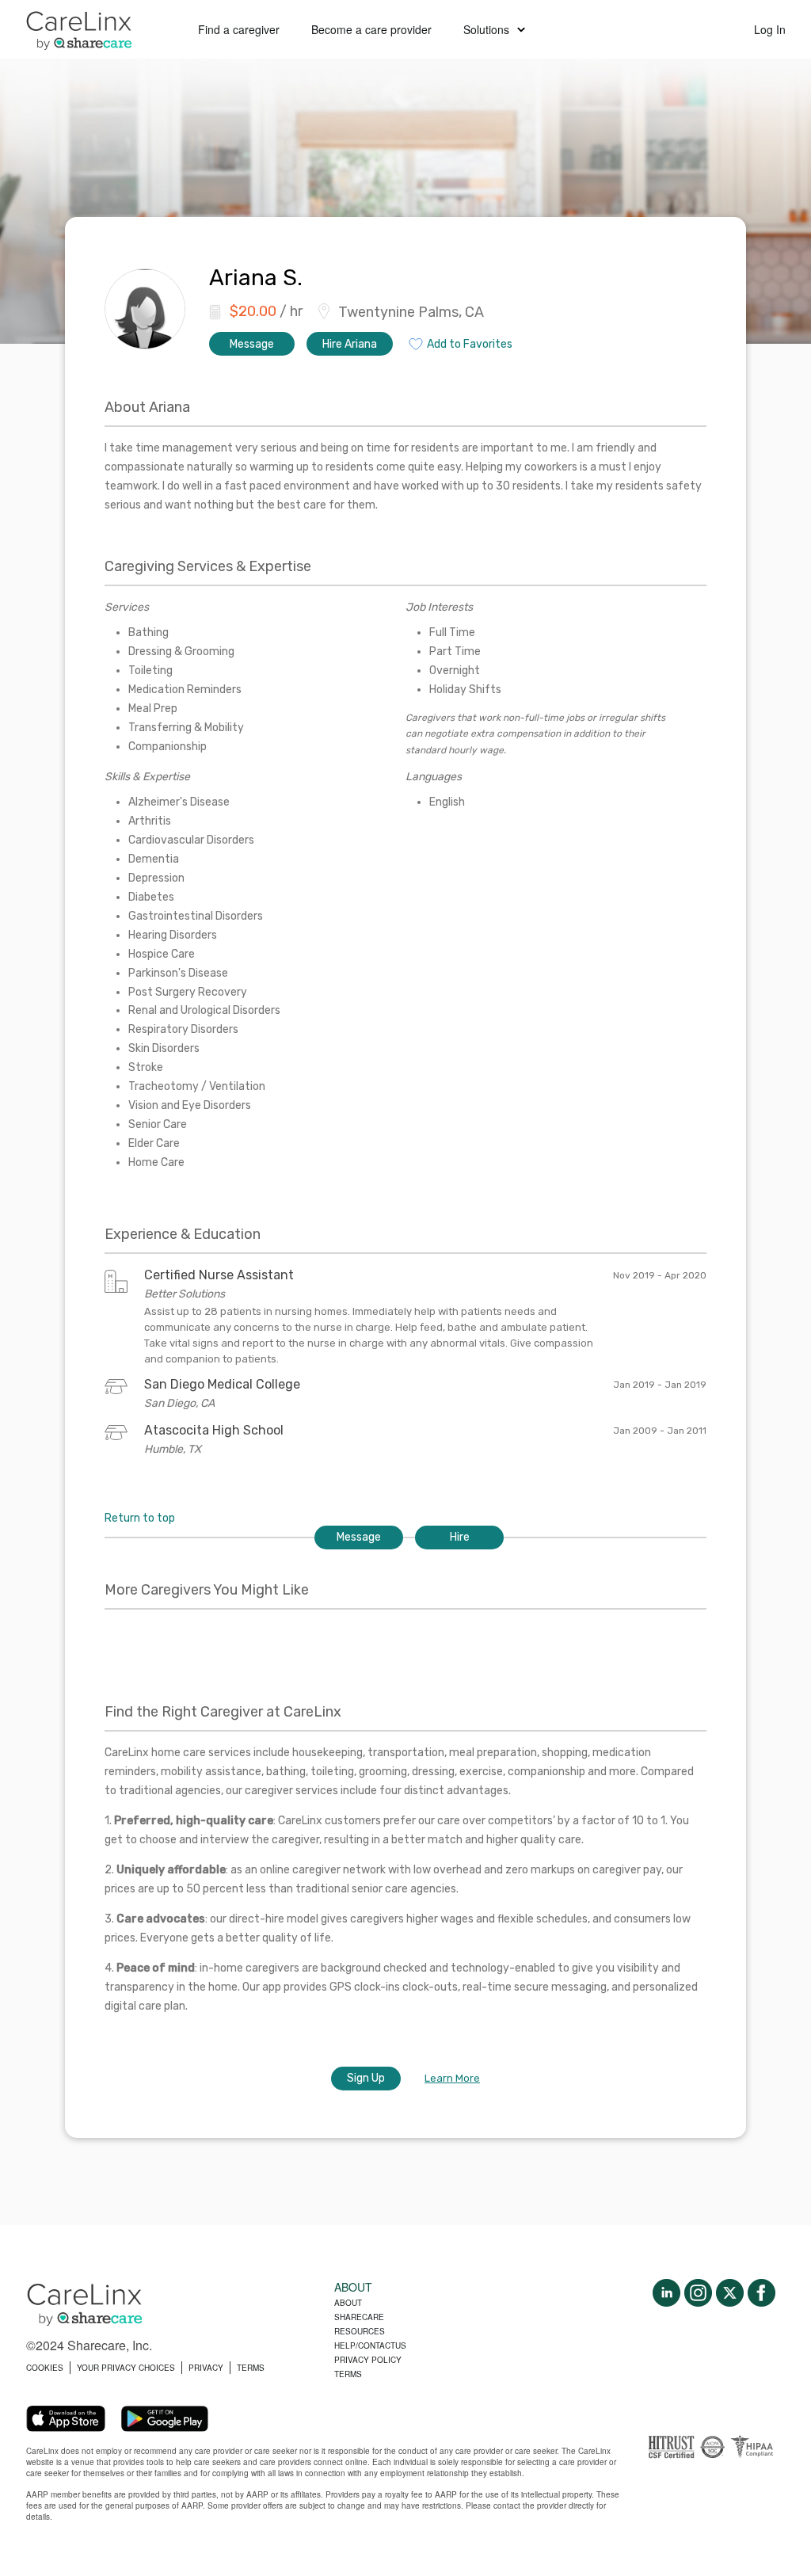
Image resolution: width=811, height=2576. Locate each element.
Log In (770, 29)
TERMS (251, 2368)
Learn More (452, 2078)
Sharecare (359, 2317)
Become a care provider (371, 29)
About (348, 2303)
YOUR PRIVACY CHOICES (126, 2368)
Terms (348, 2374)
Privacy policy (368, 2360)
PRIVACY (206, 2368)
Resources (360, 2331)
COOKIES (45, 2368)
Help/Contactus (370, 2345)
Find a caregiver (239, 29)
